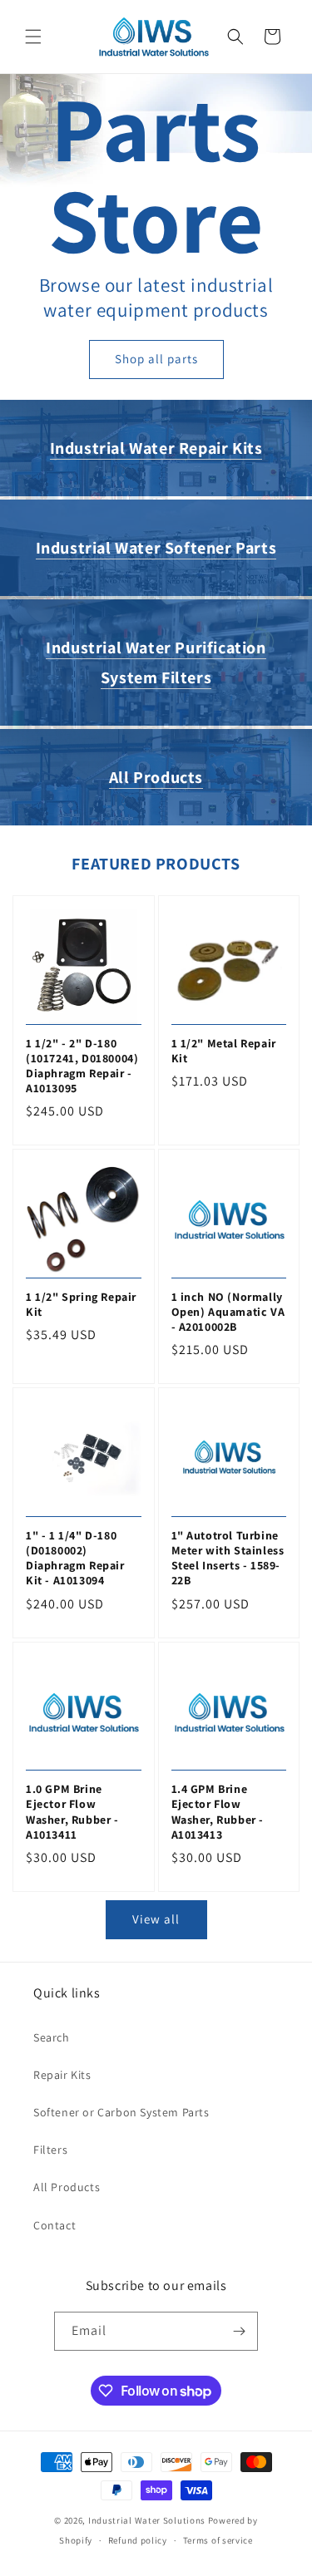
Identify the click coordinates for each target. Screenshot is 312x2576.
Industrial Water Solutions (147, 2520)
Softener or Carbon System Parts (121, 2112)
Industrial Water (156, 448)
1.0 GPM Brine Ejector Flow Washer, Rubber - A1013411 (72, 1812)
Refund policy (138, 2540)
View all (156, 1919)
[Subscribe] (239, 2331)
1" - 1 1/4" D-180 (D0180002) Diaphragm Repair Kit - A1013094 (75, 1558)
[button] (33, 37)
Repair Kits (62, 2075)
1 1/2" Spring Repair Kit (81, 1304)
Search (52, 2037)
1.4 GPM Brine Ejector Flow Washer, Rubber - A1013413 (218, 1812)
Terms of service (218, 2540)
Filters (50, 2150)
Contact (54, 2225)
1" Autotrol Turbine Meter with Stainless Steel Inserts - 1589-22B (228, 1558)
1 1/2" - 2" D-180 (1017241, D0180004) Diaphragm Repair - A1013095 (82, 1066)
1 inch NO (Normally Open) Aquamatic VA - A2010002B (228, 1312)
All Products (156, 777)
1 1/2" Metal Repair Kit (224, 1051)
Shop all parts (156, 360)
